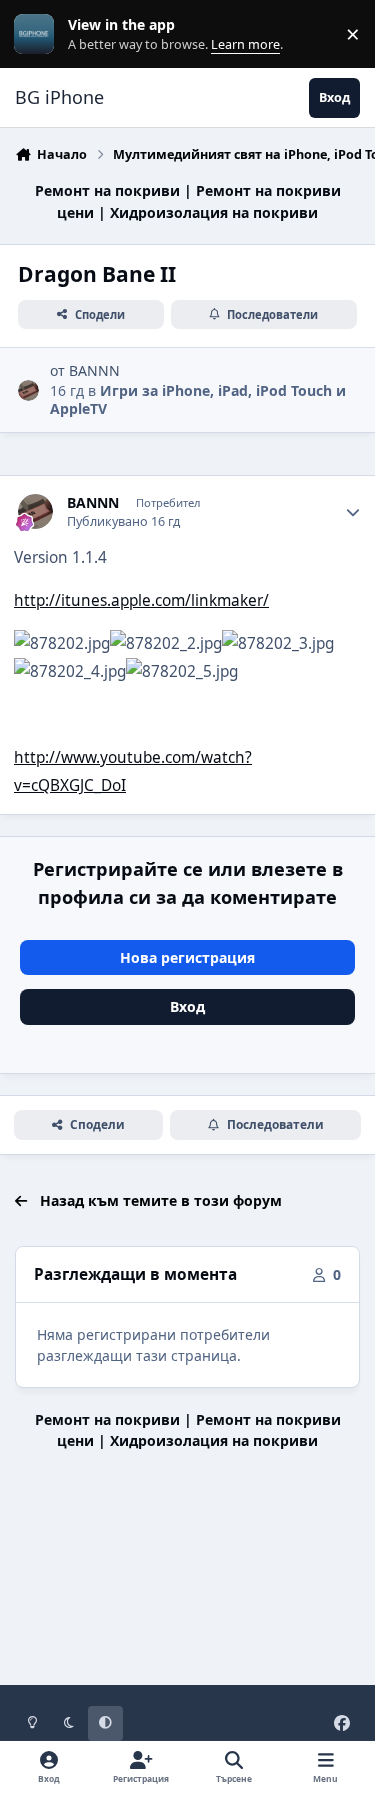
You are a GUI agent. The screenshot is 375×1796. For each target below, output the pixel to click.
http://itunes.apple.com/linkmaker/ (141, 600)
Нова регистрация (187, 957)
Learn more (38, 34)
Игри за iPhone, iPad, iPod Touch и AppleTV (198, 399)
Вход (187, 1006)
